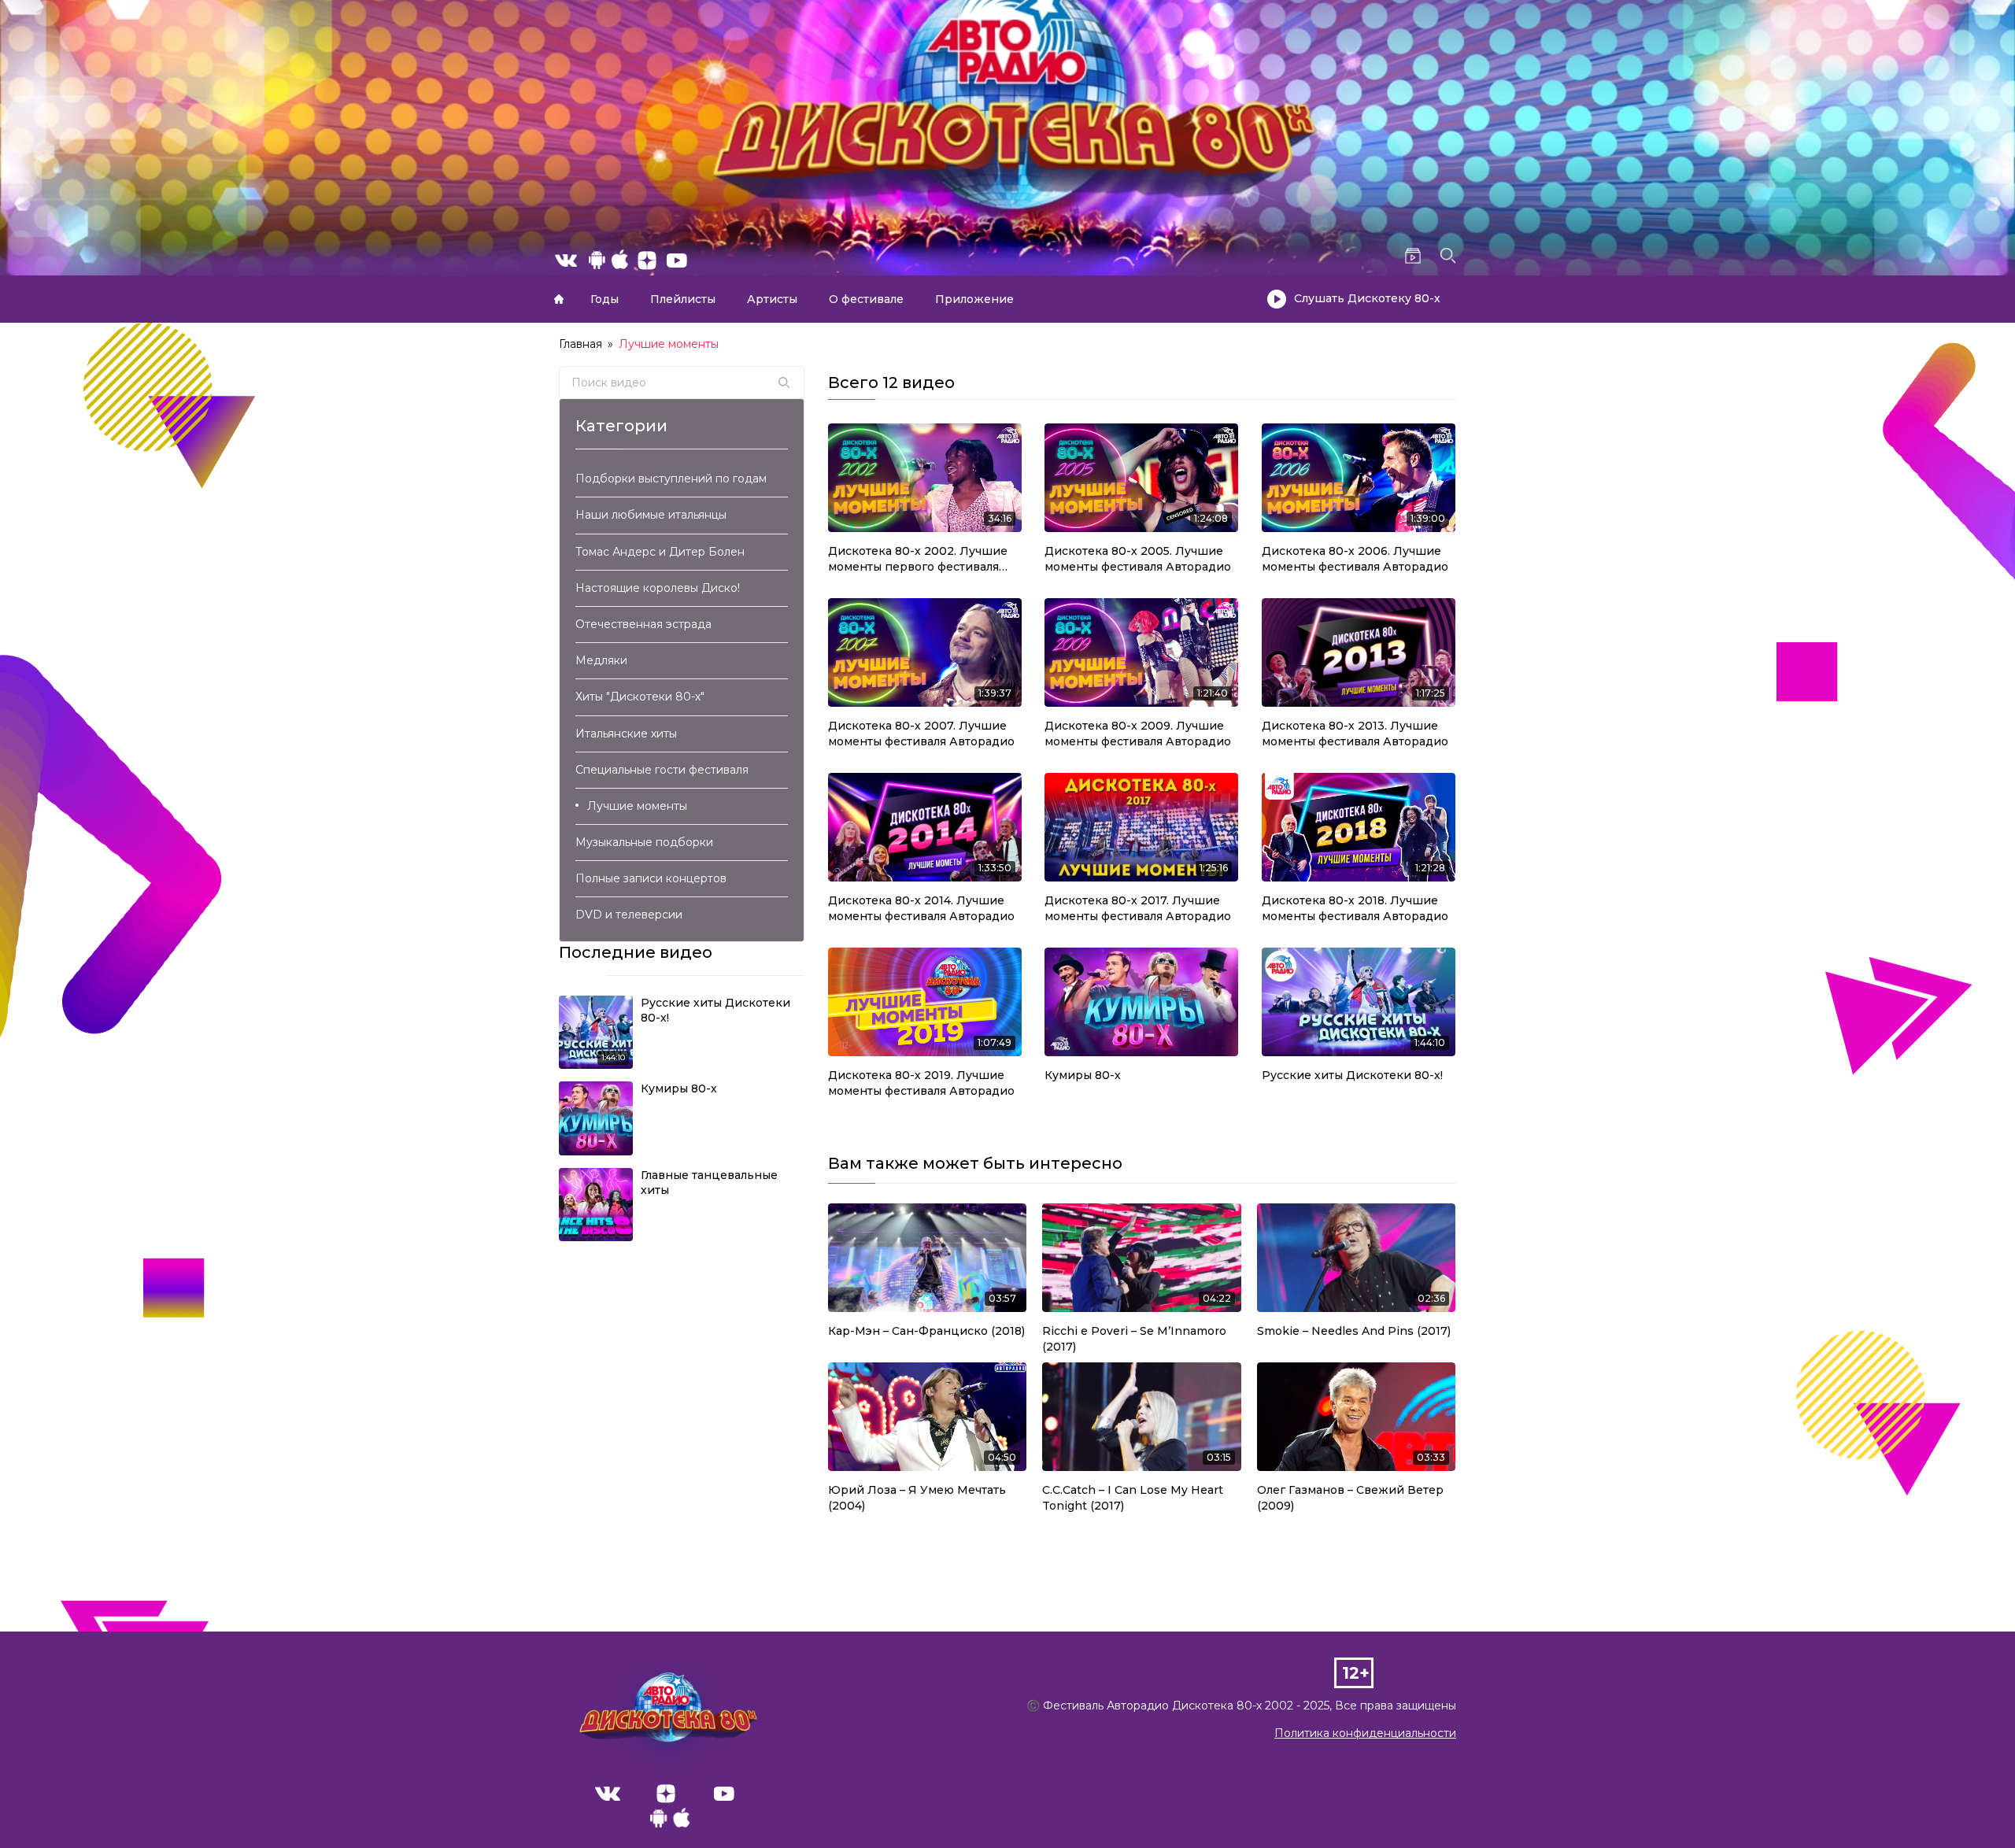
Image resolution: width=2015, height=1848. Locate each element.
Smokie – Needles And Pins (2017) (1354, 1331)
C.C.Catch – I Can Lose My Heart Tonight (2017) (1133, 1498)
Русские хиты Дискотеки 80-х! (1352, 1075)
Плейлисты (683, 299)
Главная (559, 299)
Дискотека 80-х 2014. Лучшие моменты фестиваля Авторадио (921, 908)
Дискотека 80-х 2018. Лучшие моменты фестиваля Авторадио (1355, 908)
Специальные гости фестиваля (662, 770)
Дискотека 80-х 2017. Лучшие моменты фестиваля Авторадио (1138, 908)
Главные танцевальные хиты (709, 1183)
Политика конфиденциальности (1365, 1733)
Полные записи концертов (651, 878)
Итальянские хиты (626, 734)
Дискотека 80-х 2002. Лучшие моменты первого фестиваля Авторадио (918, 559)
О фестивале (866, 299)
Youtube (724, 1794)
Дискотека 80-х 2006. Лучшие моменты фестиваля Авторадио (1355, 559)
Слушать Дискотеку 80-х (1367, 298)
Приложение (974, 299)
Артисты (772, 299)
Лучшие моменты (637, 806)
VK (608, 1794)
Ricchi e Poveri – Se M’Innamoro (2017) (1134, 1339)
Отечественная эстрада (643, 624)
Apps (670, 1822)
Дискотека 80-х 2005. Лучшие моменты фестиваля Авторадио (1138, 559)
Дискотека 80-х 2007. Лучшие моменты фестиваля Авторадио (921, 734)
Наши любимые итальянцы (651, 515)
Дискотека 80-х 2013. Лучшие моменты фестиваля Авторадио (1355, 734)
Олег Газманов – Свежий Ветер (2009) (1350, 1498)
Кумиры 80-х (1083, 1075)
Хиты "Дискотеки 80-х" (640, 697)
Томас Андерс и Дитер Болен (660, 552)
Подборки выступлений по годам (671, 479)
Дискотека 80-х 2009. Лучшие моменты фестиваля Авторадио (1138, 734)
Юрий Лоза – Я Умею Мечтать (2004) (917, 1498)
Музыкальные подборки (644, 842)
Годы (604, 299)
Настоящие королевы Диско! (658, 588)
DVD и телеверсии (629, 915)
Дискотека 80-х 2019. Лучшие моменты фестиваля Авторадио (921, 1083)
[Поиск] (784, 383)
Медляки (601, 660)
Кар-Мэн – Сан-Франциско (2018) (926, 1331)
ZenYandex (666, 1794)
